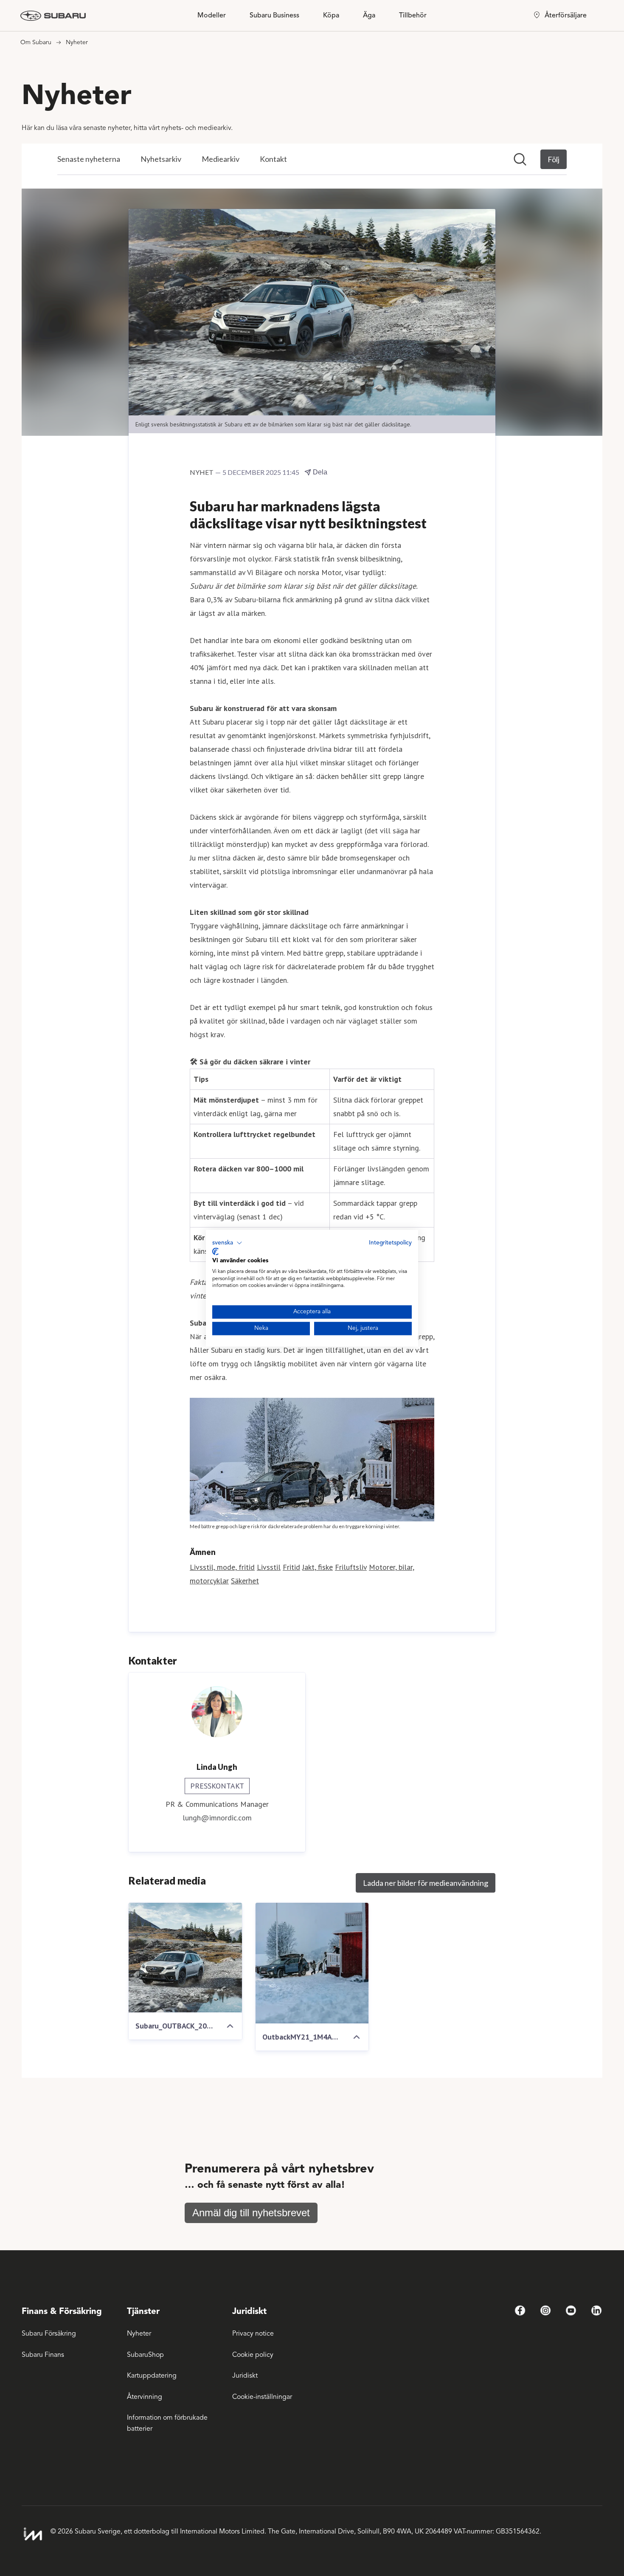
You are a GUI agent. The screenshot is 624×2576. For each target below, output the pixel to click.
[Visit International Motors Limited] (33, 2534)
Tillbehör (413, 15)
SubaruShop (145, 2355)
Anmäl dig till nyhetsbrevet (251, 2213)
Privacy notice (253, 2333)
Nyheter (139, 2333)
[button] (227, 1243)
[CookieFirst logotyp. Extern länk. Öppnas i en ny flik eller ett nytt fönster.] (215, 1252)
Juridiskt (245, 2376)
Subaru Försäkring (49, 2333)
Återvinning (145, 2397)
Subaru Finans (43, 2355)
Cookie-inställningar (262, 2397)
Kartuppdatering (152, 2376)
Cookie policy (253, 2355)
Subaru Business (274, 15)
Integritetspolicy (390, 1243)
